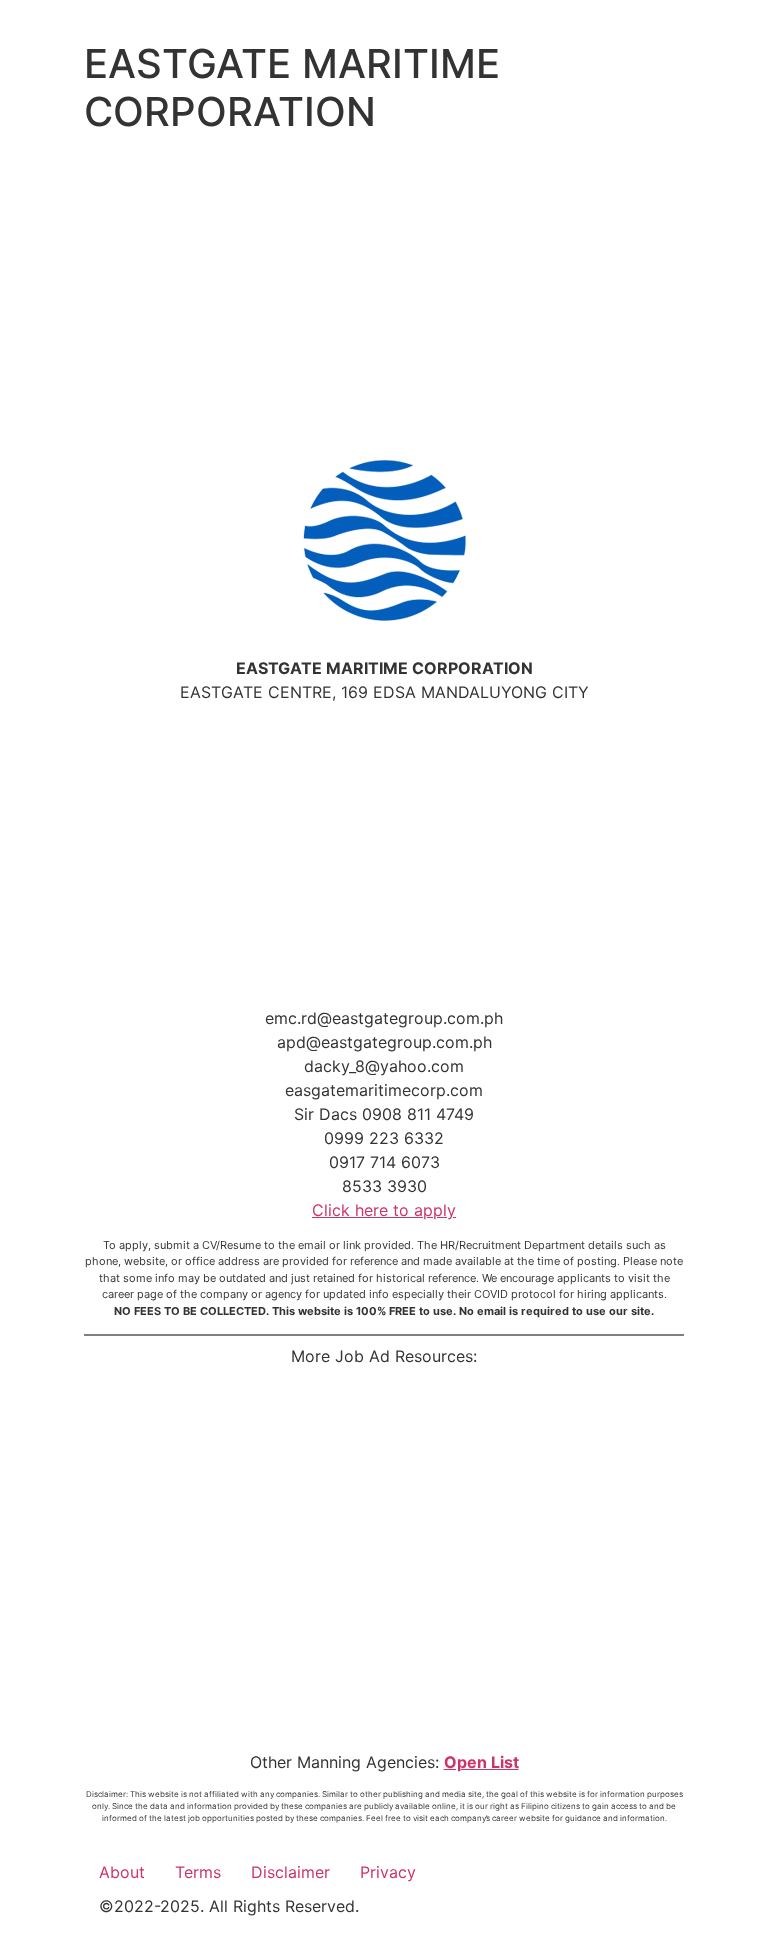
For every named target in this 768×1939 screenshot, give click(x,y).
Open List (481, 1762)
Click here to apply (384, 1210)
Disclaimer (290, 1872)
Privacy (388, 1872)
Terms (198, 1872)
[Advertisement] (384, 292)
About (122, 1872)
